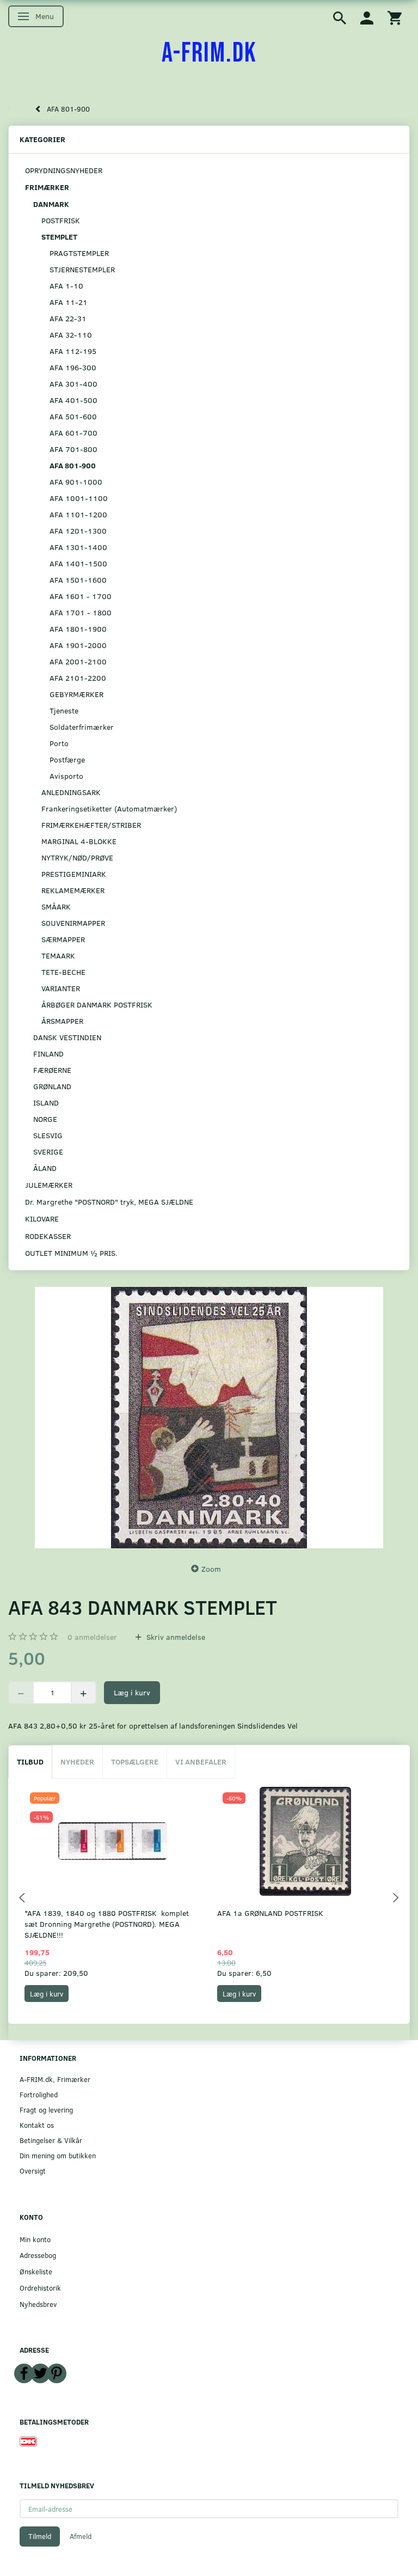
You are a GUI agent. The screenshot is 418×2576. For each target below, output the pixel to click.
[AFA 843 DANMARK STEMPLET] (209, 1418)
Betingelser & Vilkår (51, 2140)
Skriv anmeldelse (175, 1637)
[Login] (367, 17)
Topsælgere (135, 1762)
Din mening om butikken (58, 2155)
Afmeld (81, 2536)
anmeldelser (92, 1637)
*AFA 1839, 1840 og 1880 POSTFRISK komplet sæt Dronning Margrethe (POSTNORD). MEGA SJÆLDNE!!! (107, 1924)
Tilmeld (40, 2536)
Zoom (211, 1569)
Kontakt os (37, 2125)
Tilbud (30, 1762)
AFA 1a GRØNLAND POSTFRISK (270, 1913)
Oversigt (33, 2171)
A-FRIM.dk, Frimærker (55, 2079)
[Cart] (395, 17)
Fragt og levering (46, 2110)
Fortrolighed (39, 2094)
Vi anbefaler (201, 1762)
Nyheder (77, 1762)
